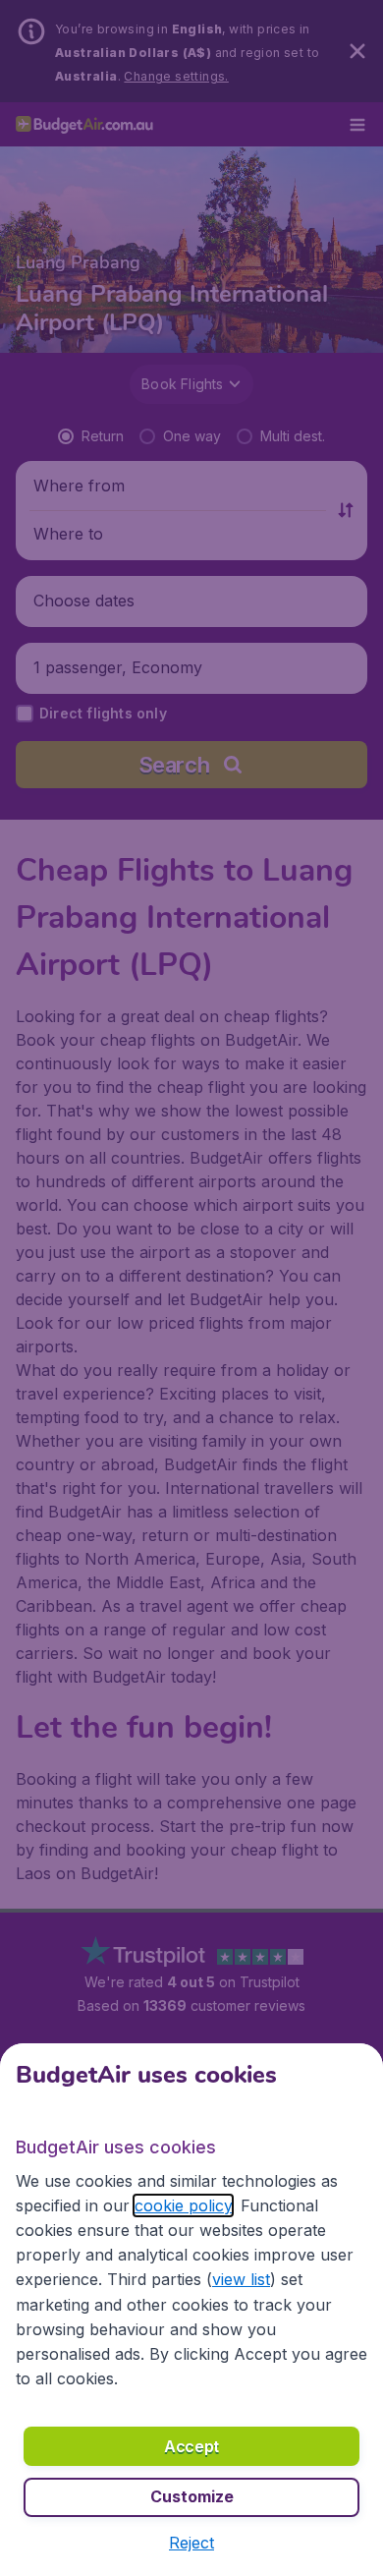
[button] (191, 2543)
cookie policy (183, 2205)
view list (241, 2279)
